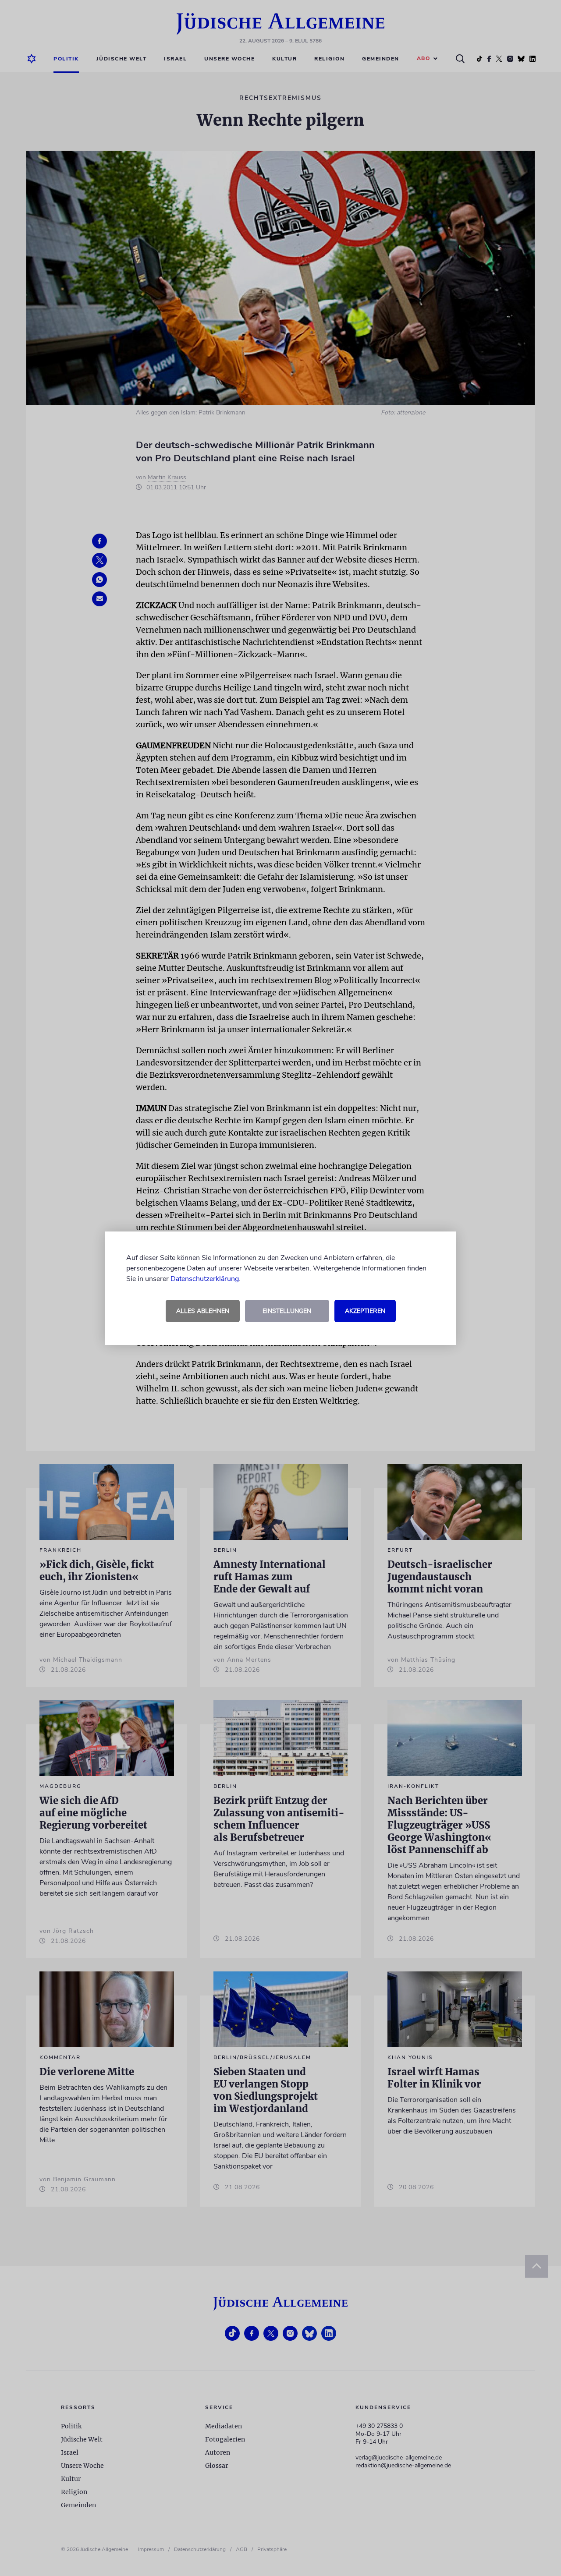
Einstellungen (287, 1311)
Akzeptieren (365, 1311)
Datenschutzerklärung (205, 1279)
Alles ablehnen (203, 1311)
